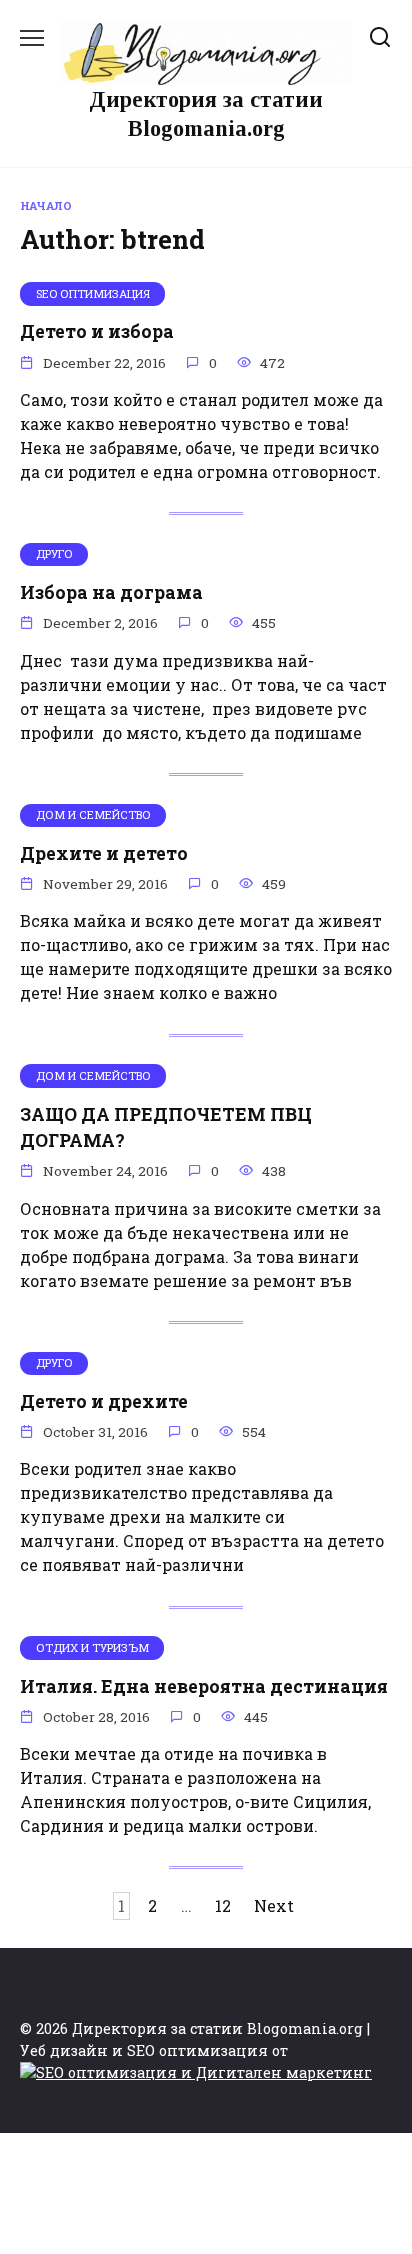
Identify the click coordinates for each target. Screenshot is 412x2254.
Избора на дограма (111, 592)
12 (223, 1905)
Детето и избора (97, 331)
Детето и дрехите (104, 1401)
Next (274, 1905)
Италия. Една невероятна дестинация (204, 1685)
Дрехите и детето (104, 853)
